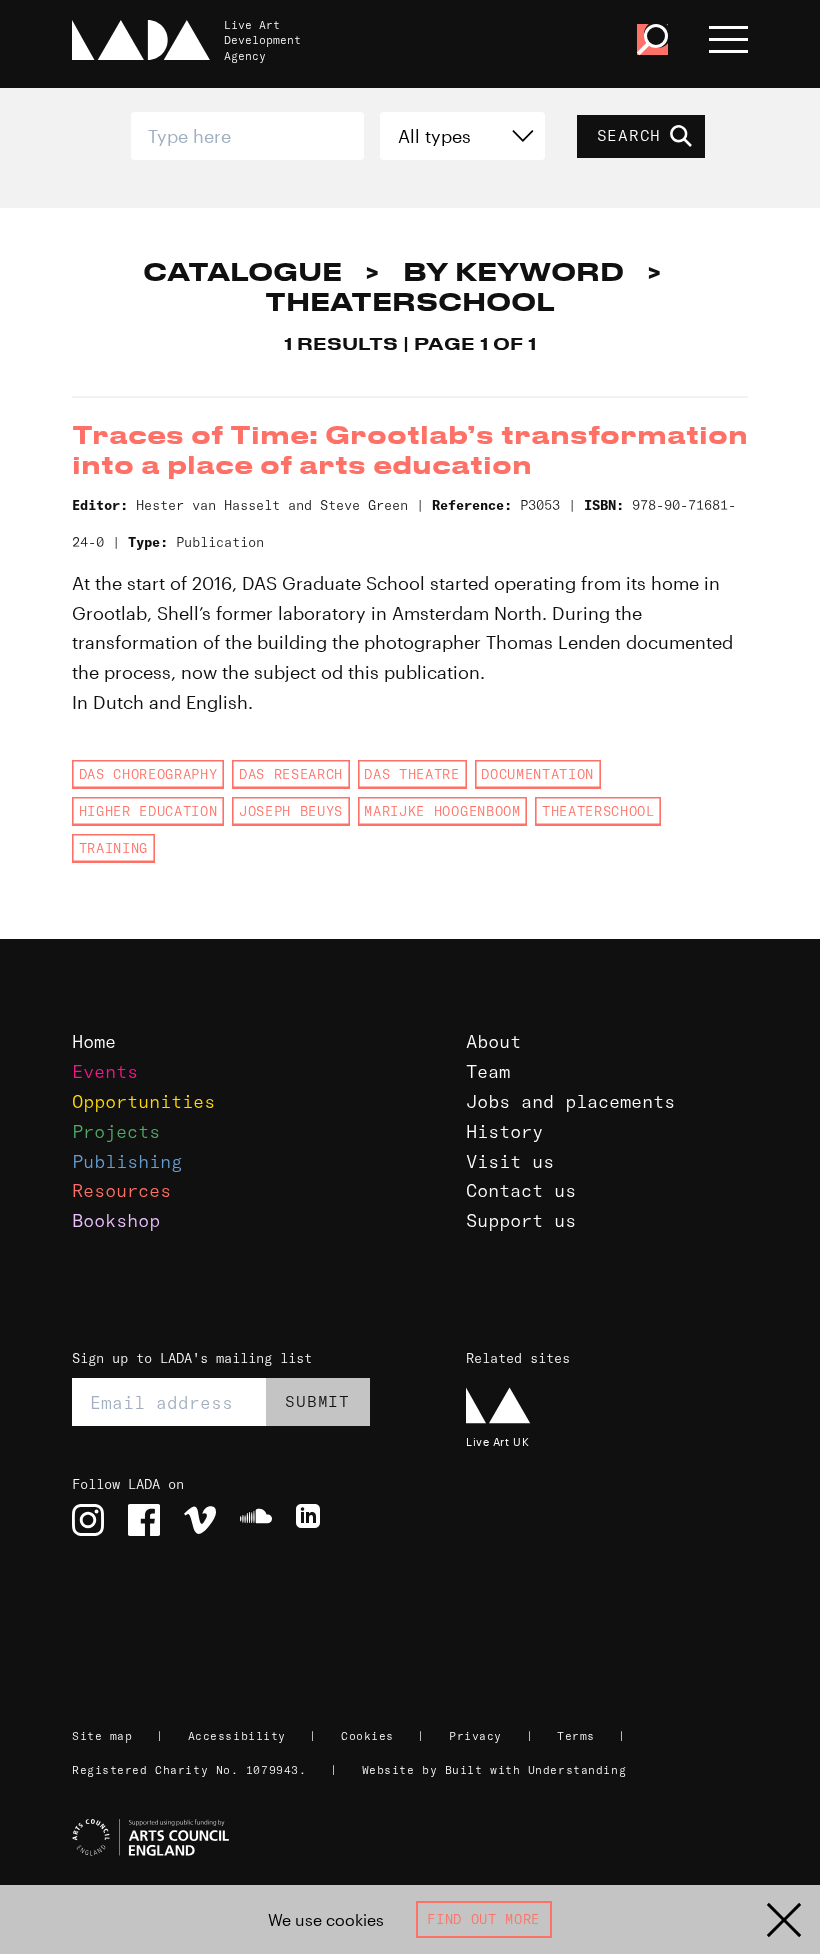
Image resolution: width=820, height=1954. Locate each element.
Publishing (127, 1161)
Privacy (475, 1736)
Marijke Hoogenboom (442, 811)
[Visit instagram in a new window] (88, 1520)
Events (105, 1071)
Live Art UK (497, 1441)
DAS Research (291, 774)
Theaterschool (598, 811)
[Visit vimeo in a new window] (200, 1520)
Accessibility (237, 1736)
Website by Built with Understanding (494, 1770)
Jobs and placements (570, 1101)
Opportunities (143, 1101)
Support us (521, 1220)
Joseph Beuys (291, 811)
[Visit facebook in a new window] (144, 1520)
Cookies (367, 1736)
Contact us (521, 1190)
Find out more (483, 1919)
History (504, 1131)
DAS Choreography (148, 774)
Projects (116, 1131)
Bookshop (116, 1220)
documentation (537, 774)
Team (488, 1071)
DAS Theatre (411, 774)
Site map (102, 1736)
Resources (121, 1190)
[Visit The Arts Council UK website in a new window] (418, 1838)
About (493, 1041)
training (113, 848)
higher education (148, 811)
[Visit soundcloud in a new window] (256, 1520)
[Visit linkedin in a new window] (312, 1520)
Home (94, 1041)
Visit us (510, 1161)
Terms (576, 1736)
